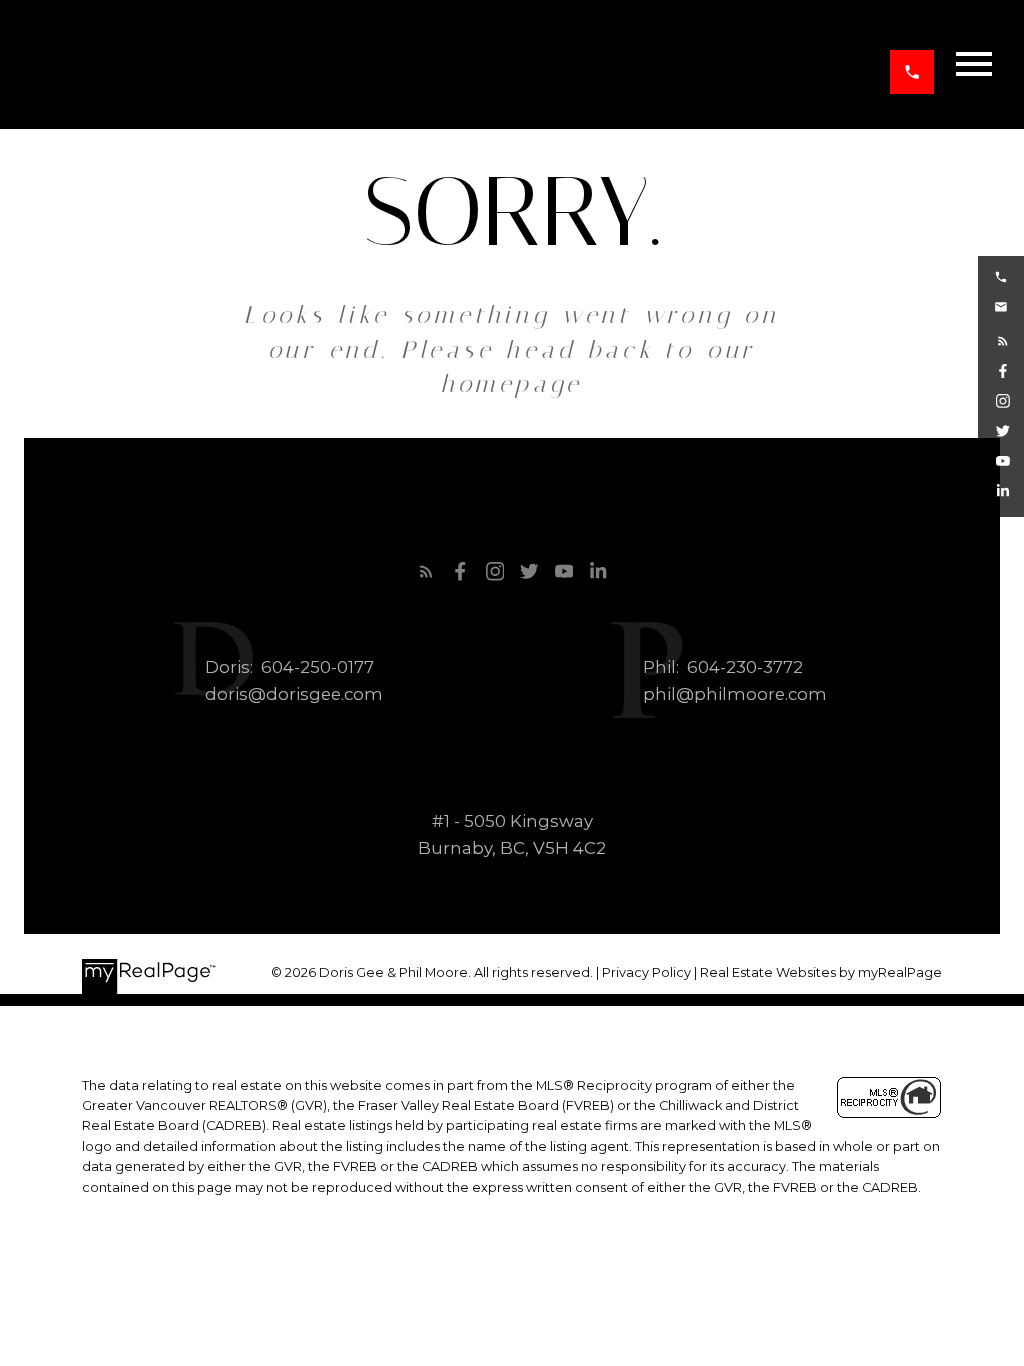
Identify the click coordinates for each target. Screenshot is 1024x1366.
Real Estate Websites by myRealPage (821, 972)
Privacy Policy (646, 972)
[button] (912, 72)
